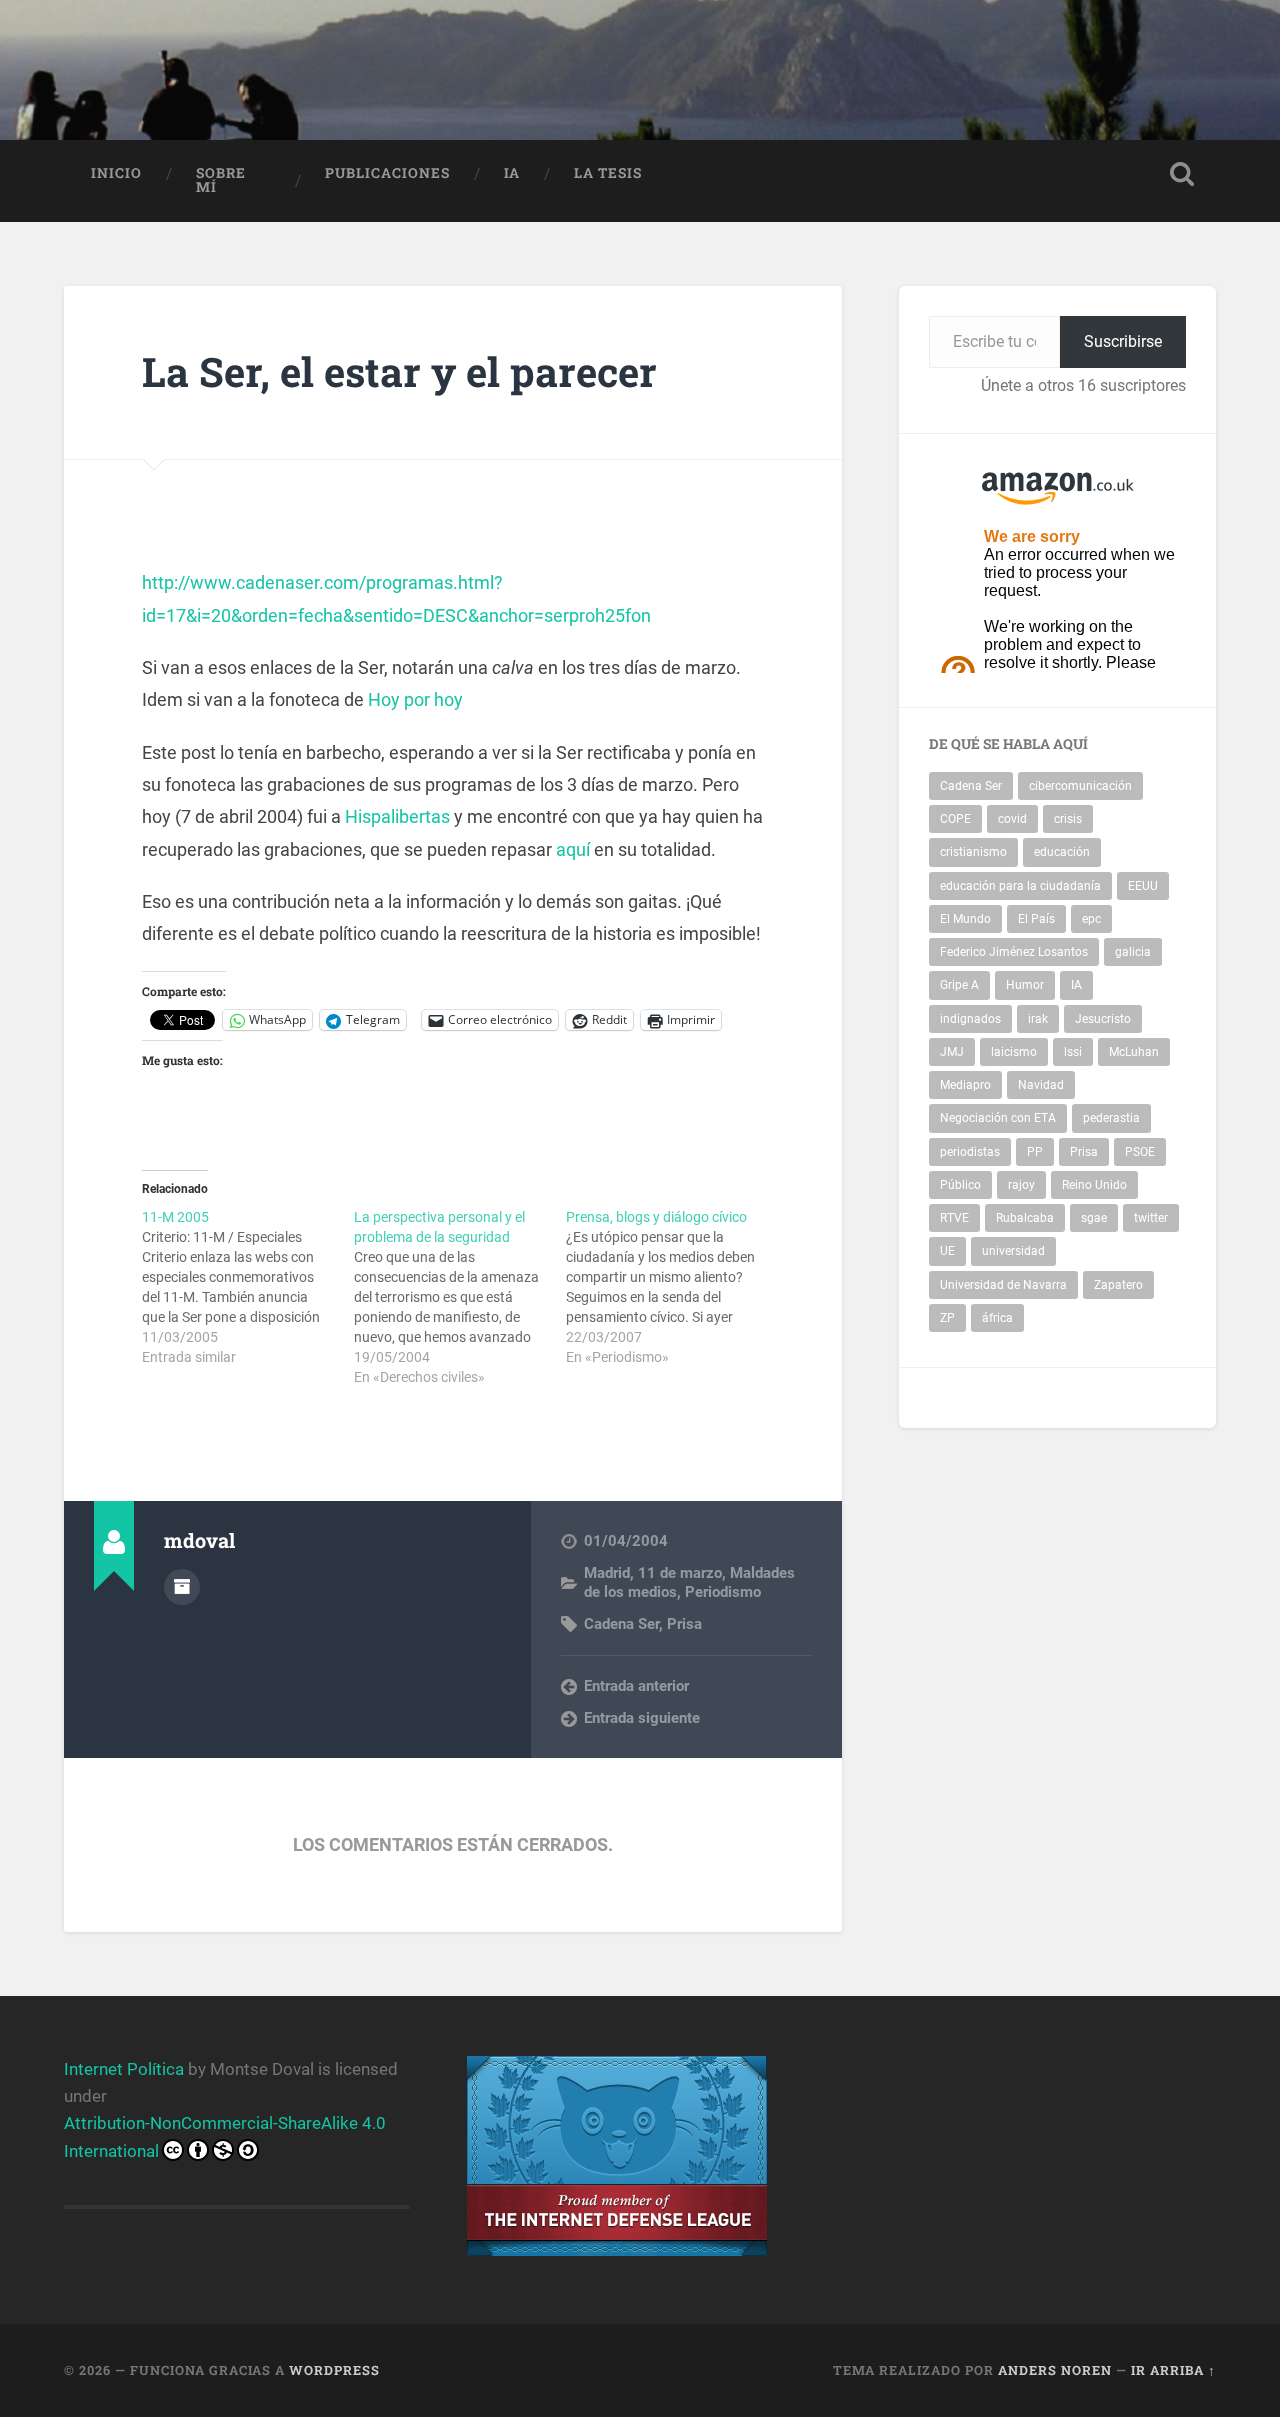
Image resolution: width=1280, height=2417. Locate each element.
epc (1091, 919)
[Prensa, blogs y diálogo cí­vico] (672, 1287)
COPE (955, 819)
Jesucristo (1103, 1019)
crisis (1068, 819)
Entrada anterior (636, 1686)
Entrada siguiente (642, 1718)
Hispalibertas (397, 816)
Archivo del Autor (182, 1587)
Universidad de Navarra (1003, 1285)
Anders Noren (1055, 2370)
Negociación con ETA (998, 1118)
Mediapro (965, 1085)
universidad (1013, 1251)
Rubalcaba (1025, 1218)
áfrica (997, 1318)
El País (1036, 919)
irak (1038, 1019)
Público (960, 1185)
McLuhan (1134, 1052)
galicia (1133, 952)
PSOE (1140, 1152)
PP (1035, 1152)
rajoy (1021, 1185)
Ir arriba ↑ (1173, 2370)
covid (1012, 819)
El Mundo (965, 919)
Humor (1025, 985)
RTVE (954, 1218)
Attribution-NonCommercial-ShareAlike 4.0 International (225, 2136)
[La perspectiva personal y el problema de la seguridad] (460, 1297)
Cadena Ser (621, 1624)
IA (512, 173)
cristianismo (973, 852)
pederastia (1111, 1118)
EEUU (1143, 886)
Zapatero (1118, 1285)
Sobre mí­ (221, 180)
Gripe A (959, 985)
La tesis (608, 173)
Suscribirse (1123, 341)
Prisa (684, 1624)
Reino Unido (1094, 1185)
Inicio (116, 173)
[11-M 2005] (248, 1287)
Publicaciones (387, 173)
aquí (573, 849)
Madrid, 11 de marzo (653, 1573)
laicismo (1014, 1052)
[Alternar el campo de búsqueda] (1182, 174)
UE (947, 1251)
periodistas (970, 1152)
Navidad (1041, 1085)
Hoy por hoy (415, 699)
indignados (970, 1019)
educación (1062, 852)
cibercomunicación (1080, 786)
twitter (1151, 1218)
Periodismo (723, 1592)
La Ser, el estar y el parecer (399, 371)
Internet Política (124, 2069)
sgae (1094, 1218)
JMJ (952, 1052)
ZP (947, 1318)
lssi (1073, 1052)
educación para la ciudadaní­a (1020, 886)
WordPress (334, 2370)
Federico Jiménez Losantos (1014, 952)
